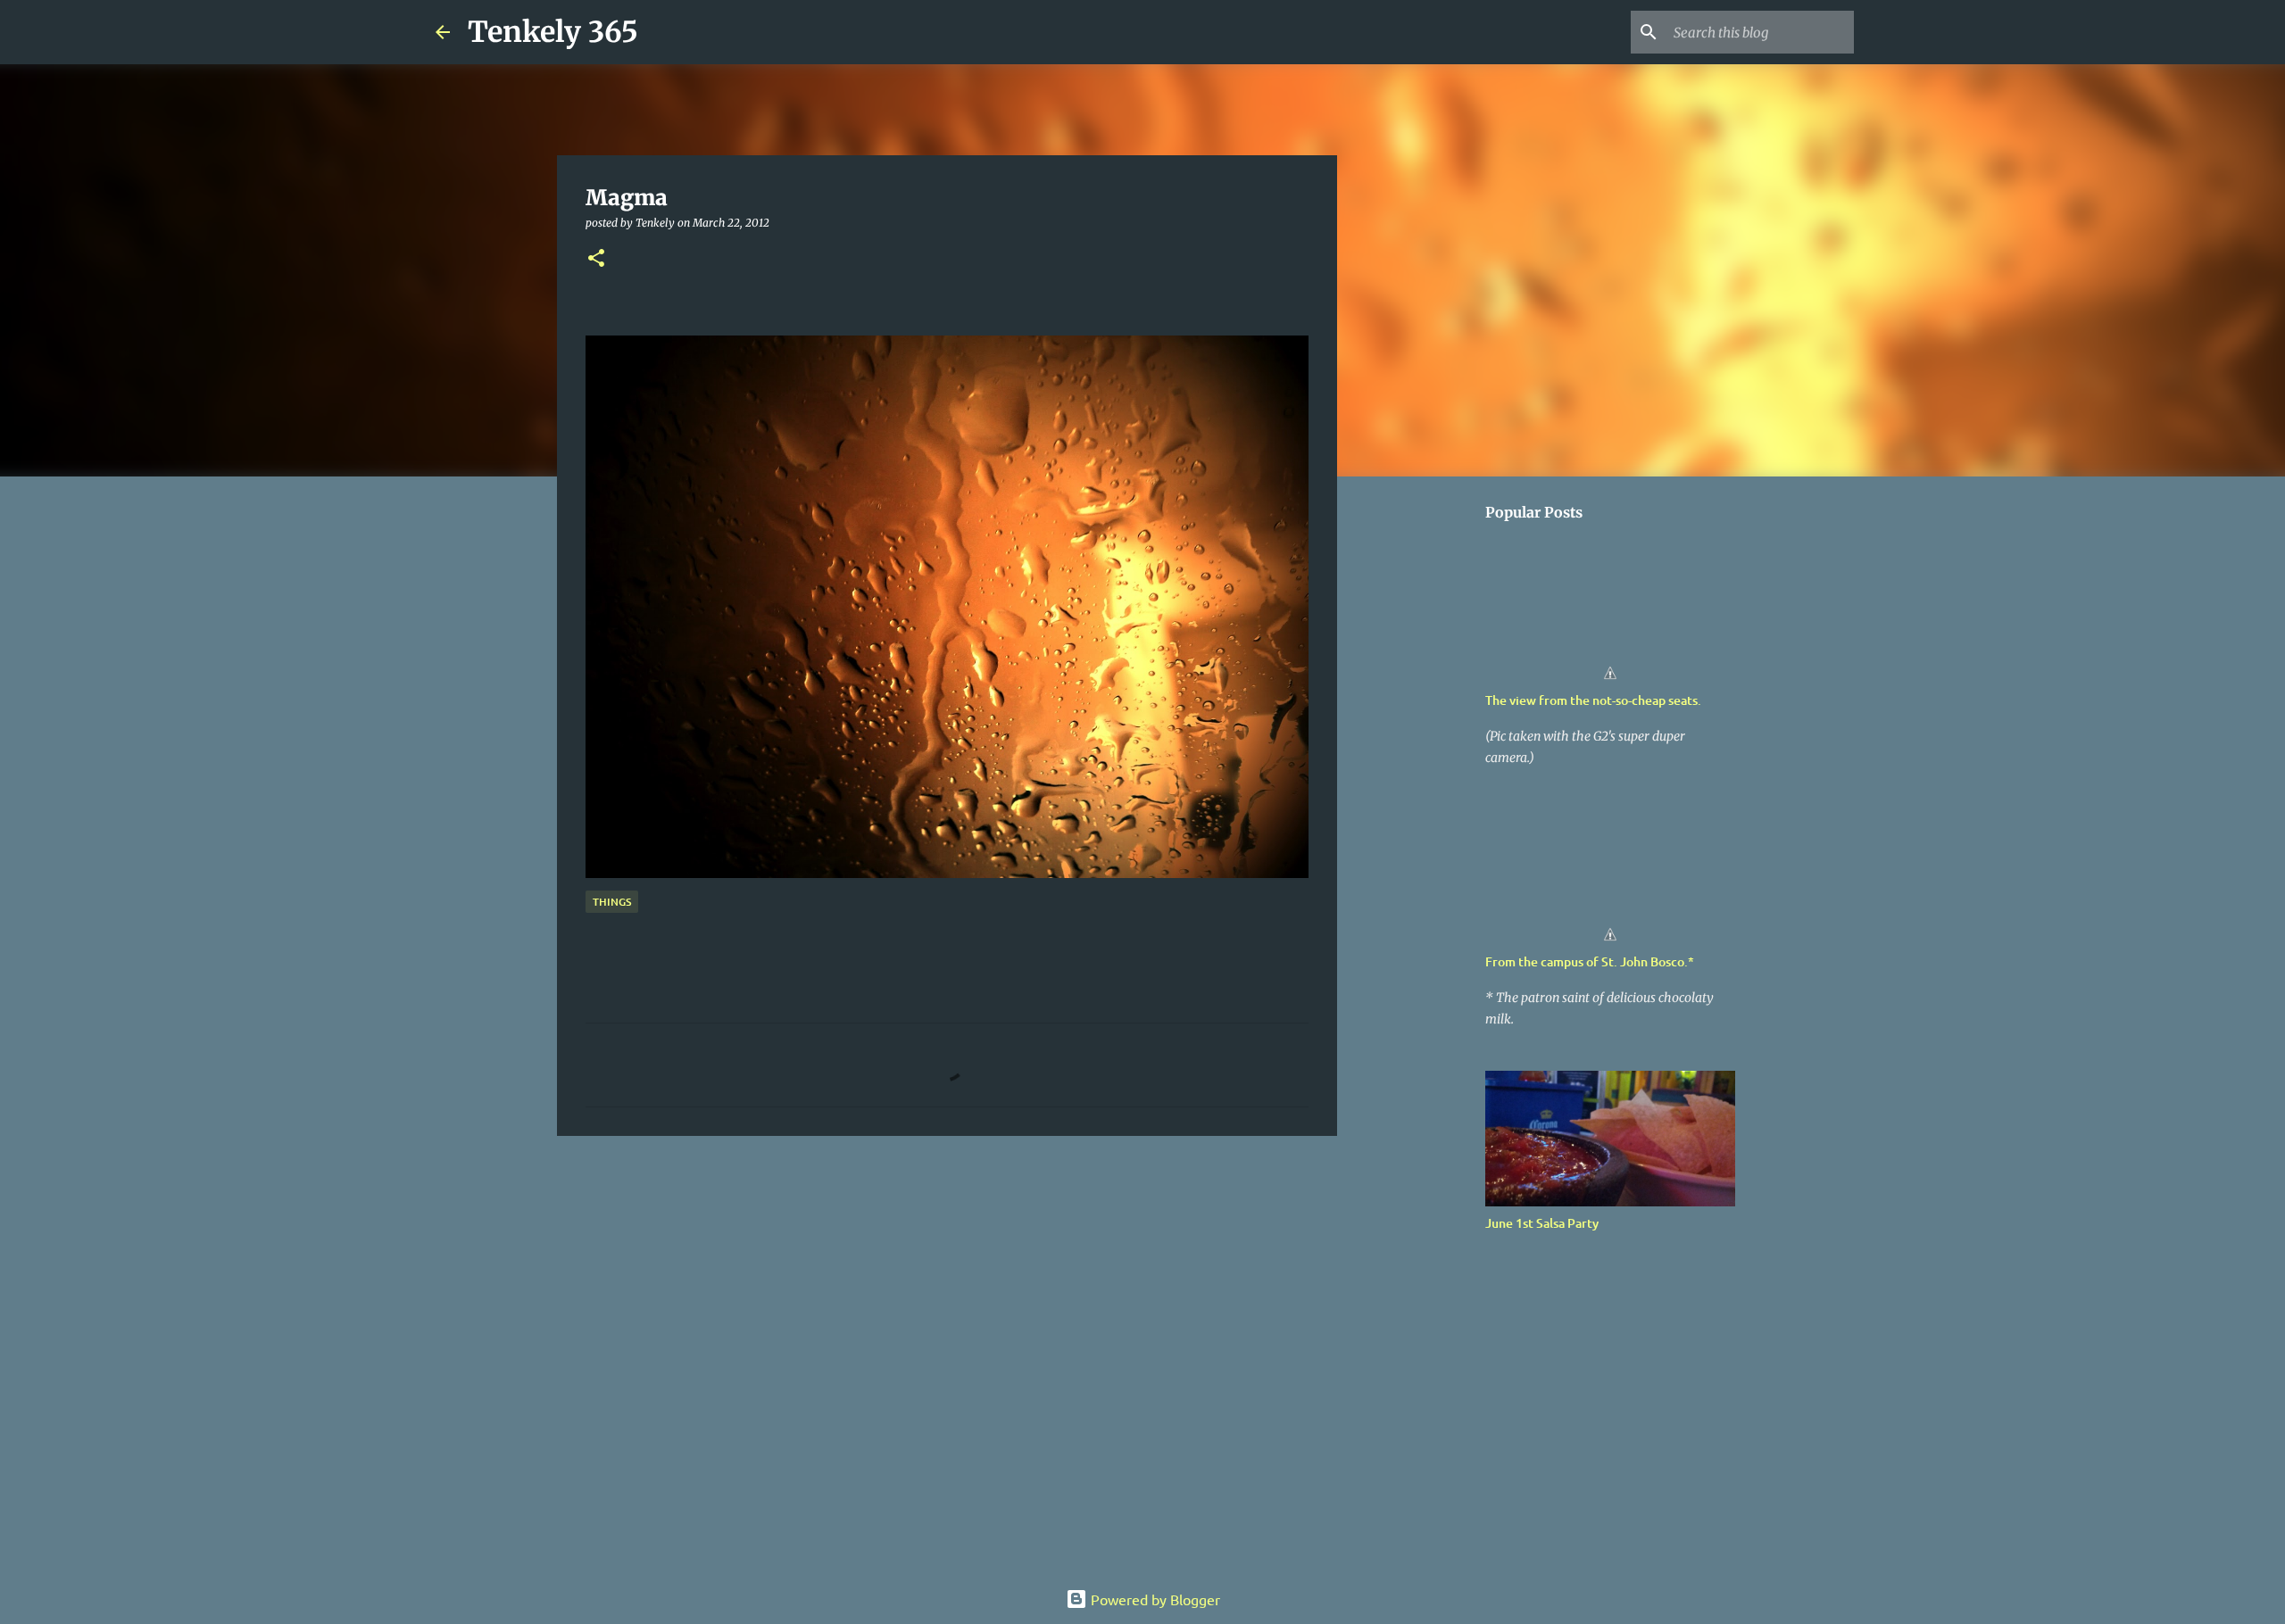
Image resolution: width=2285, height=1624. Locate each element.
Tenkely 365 (553, 32)
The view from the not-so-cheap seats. (1593, 700)
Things (612, 902)
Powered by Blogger (1154, 1599)
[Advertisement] (947, 1288)
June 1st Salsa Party (1542, 1223)
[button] (596, 259)
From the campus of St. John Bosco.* (1590, 961)
